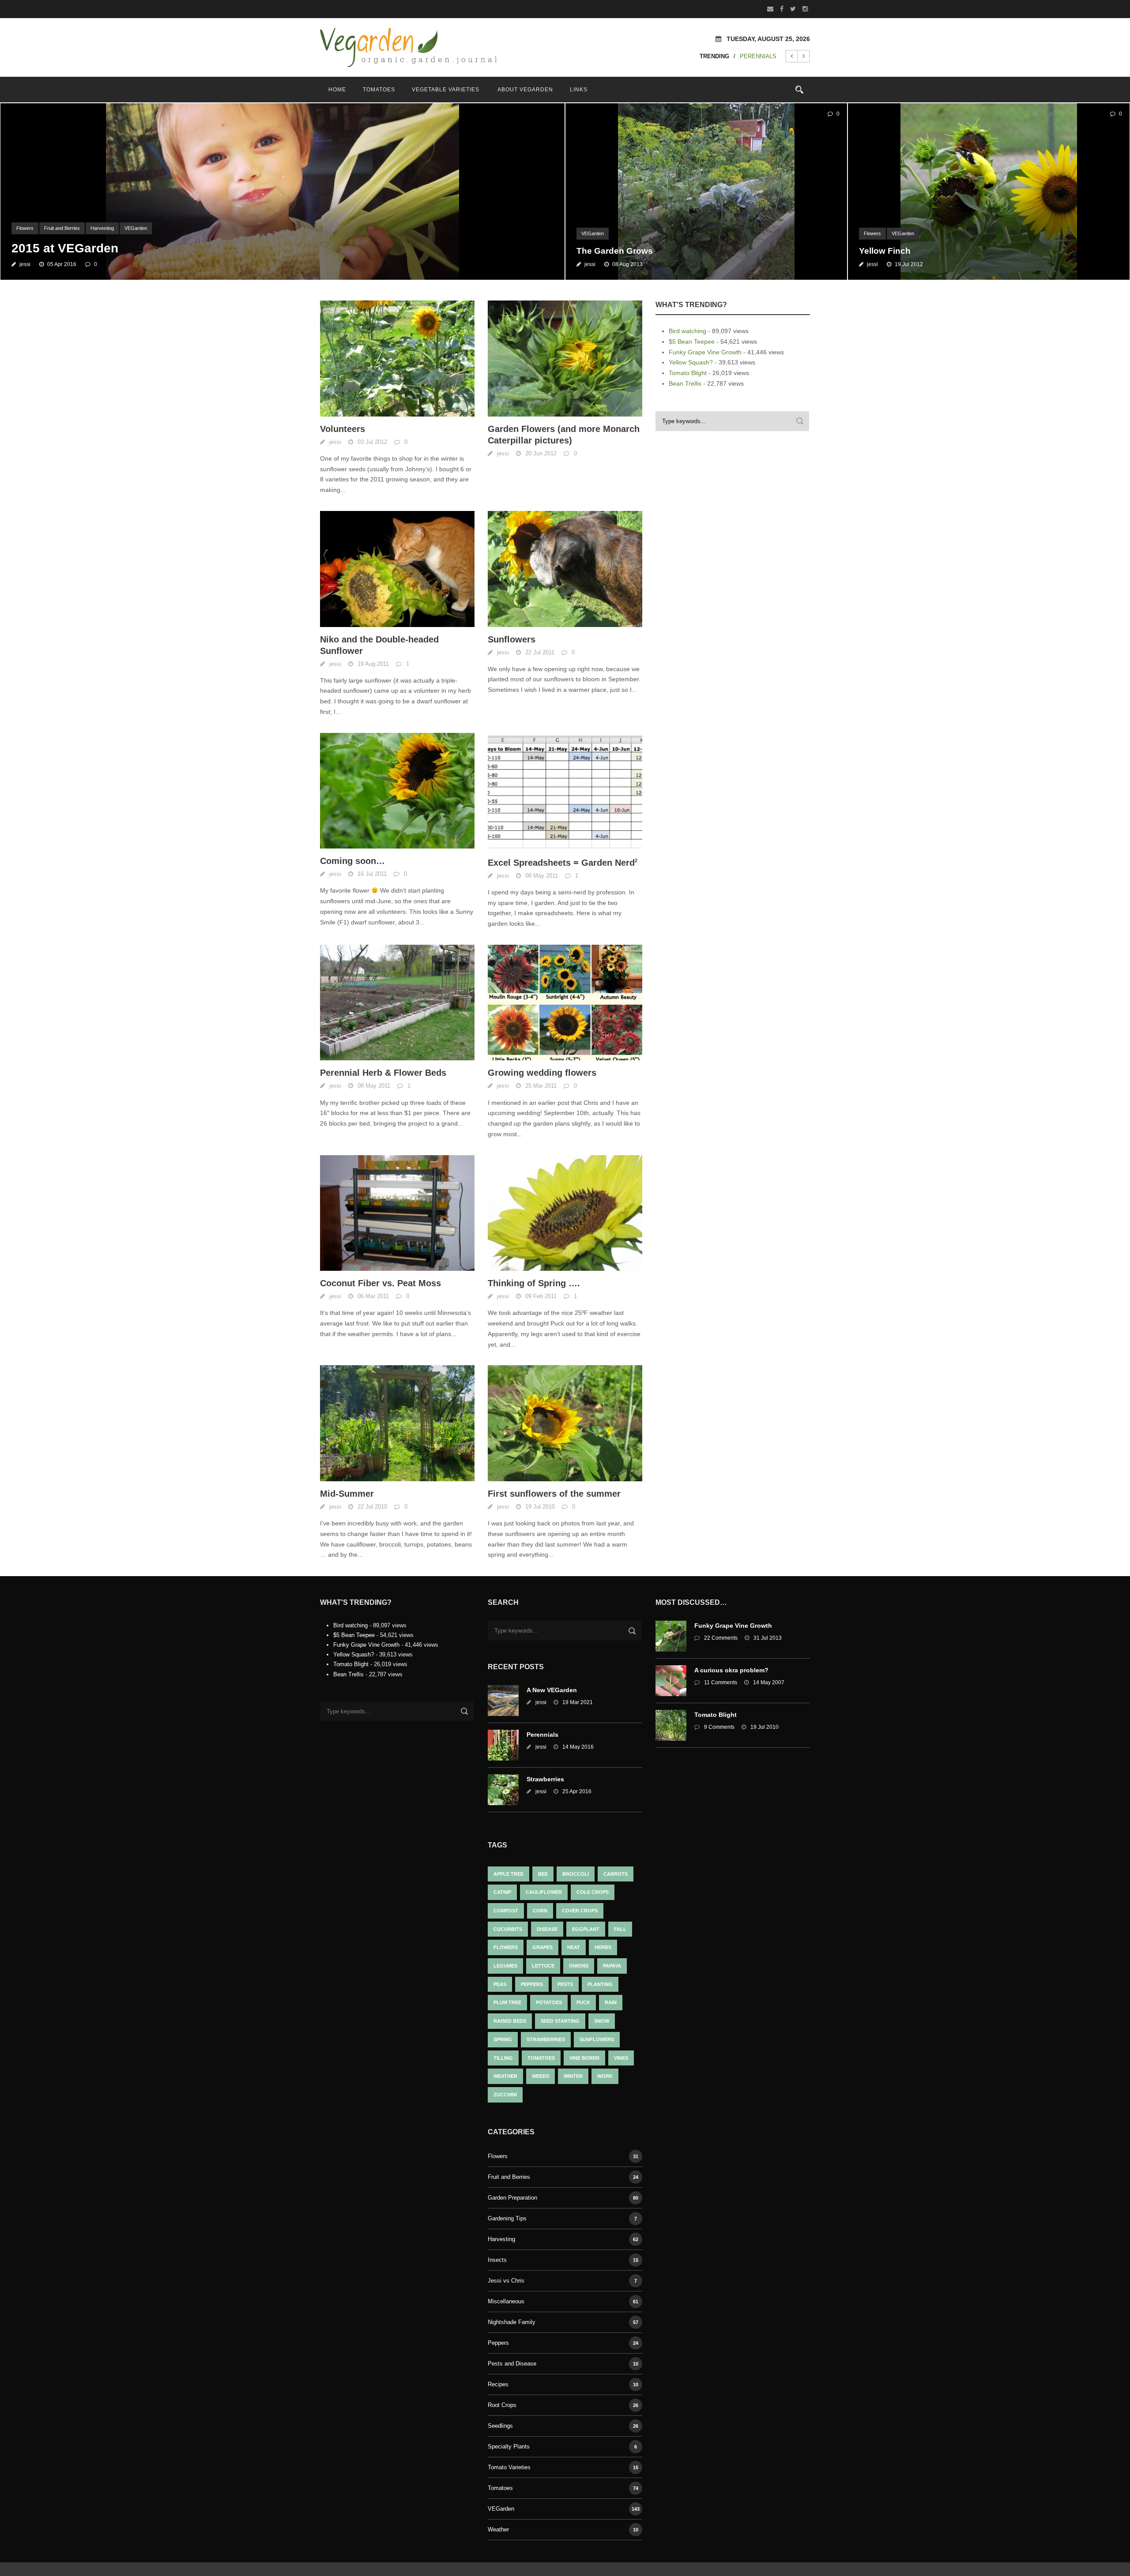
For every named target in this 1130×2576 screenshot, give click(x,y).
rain (611, 2002)
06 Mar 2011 (373, 1296)
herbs (603, 1947)
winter (573, 2076)
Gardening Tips (507, 2218)
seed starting (560, 2021)
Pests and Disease (512, 2364)
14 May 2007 (769, 1682)
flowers (506, 1947)
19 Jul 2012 (909, 264)
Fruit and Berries (62, 228)
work (605, 2076)
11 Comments (721, 1682)
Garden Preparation (512, 2198)
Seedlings (500, 2426)
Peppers (532, 1984)
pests (565, 1984)
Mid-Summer (347, 1494)
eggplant (586, 1929)
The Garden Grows (615, 251)
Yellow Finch (885, 251)
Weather (498, 2529)
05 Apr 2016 (62, 264)
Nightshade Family (512, 2322)
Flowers (25, 228)
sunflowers (597, 2039)
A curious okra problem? (731, 1670)
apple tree (508, 1874)
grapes (542, 1947)
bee (543, 1874)
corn (540, 1911)
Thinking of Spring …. (534, 1283)
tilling (503, 2058)
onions (579, 1966)
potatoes (549, 2002)
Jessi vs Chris (506, 2281)
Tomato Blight (688, 373)
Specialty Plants (509, 2446)
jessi (25, 264)
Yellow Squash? (691, 362)
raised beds (510, 2021)
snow (602, 2021)
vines (621, 2058)
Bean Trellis (685, 383)
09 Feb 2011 (541, 1296)
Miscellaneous (506, 2301)
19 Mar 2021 (578, 1702)
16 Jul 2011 (372, 874)
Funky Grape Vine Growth (705, 352)
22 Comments (721, 1638)
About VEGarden (525, 90)
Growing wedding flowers (542, 1073)
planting (600, 1984)
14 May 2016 (578, 1747)
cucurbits (508, 1929)
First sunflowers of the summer (554, 1494)
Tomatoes (379, 90)
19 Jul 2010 (540, 1507)
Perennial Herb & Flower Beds (383, 1073)
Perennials (758, 56)
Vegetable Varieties (446, 90)
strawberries (546, 2039)
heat (574, 1947)
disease (547, 1929)
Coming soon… (352, 861)
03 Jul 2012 (372, 442)
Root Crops (502, 2405)
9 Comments (719, 1727)
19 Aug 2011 (373, 664)
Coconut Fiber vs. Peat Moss (380, 1283)
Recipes (498, 2384)
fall (620, 1929)
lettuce (543, 1966)
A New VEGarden (552, 1690)
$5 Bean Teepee (692, 342)
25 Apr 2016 (577, 1791)
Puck (583, 2002)
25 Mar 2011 (541, 1086)
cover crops (580, 1911)
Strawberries (545, 1779)
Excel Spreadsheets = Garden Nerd (563, 863)
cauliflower (544, 1892)
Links (579, 90)
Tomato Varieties (509, 2467)
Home (337, 90)
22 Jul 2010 (372, 1507)
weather (505, 2076)
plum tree (507, 2002)
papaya (612, 1966)
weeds (541, 2076)
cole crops (593, 1892)
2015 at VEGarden (65, 248)
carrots (616, 1874)
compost (506, 1911)
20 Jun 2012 (541, 453)
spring (503, 2039)
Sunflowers (512, 639)
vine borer (584, 2058)
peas (500, 1984)
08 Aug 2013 (627, 264)
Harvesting (102, 228)
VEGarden (136, 228)
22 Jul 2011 (540, 652)
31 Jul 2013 (768, 1638)
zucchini (505, 2095)
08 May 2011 (542, 876)
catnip (502, 1892)
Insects (497, 2260)
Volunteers (343, 429)
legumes (505, 1966)
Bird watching (687, 331)
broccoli (576, 1874)
